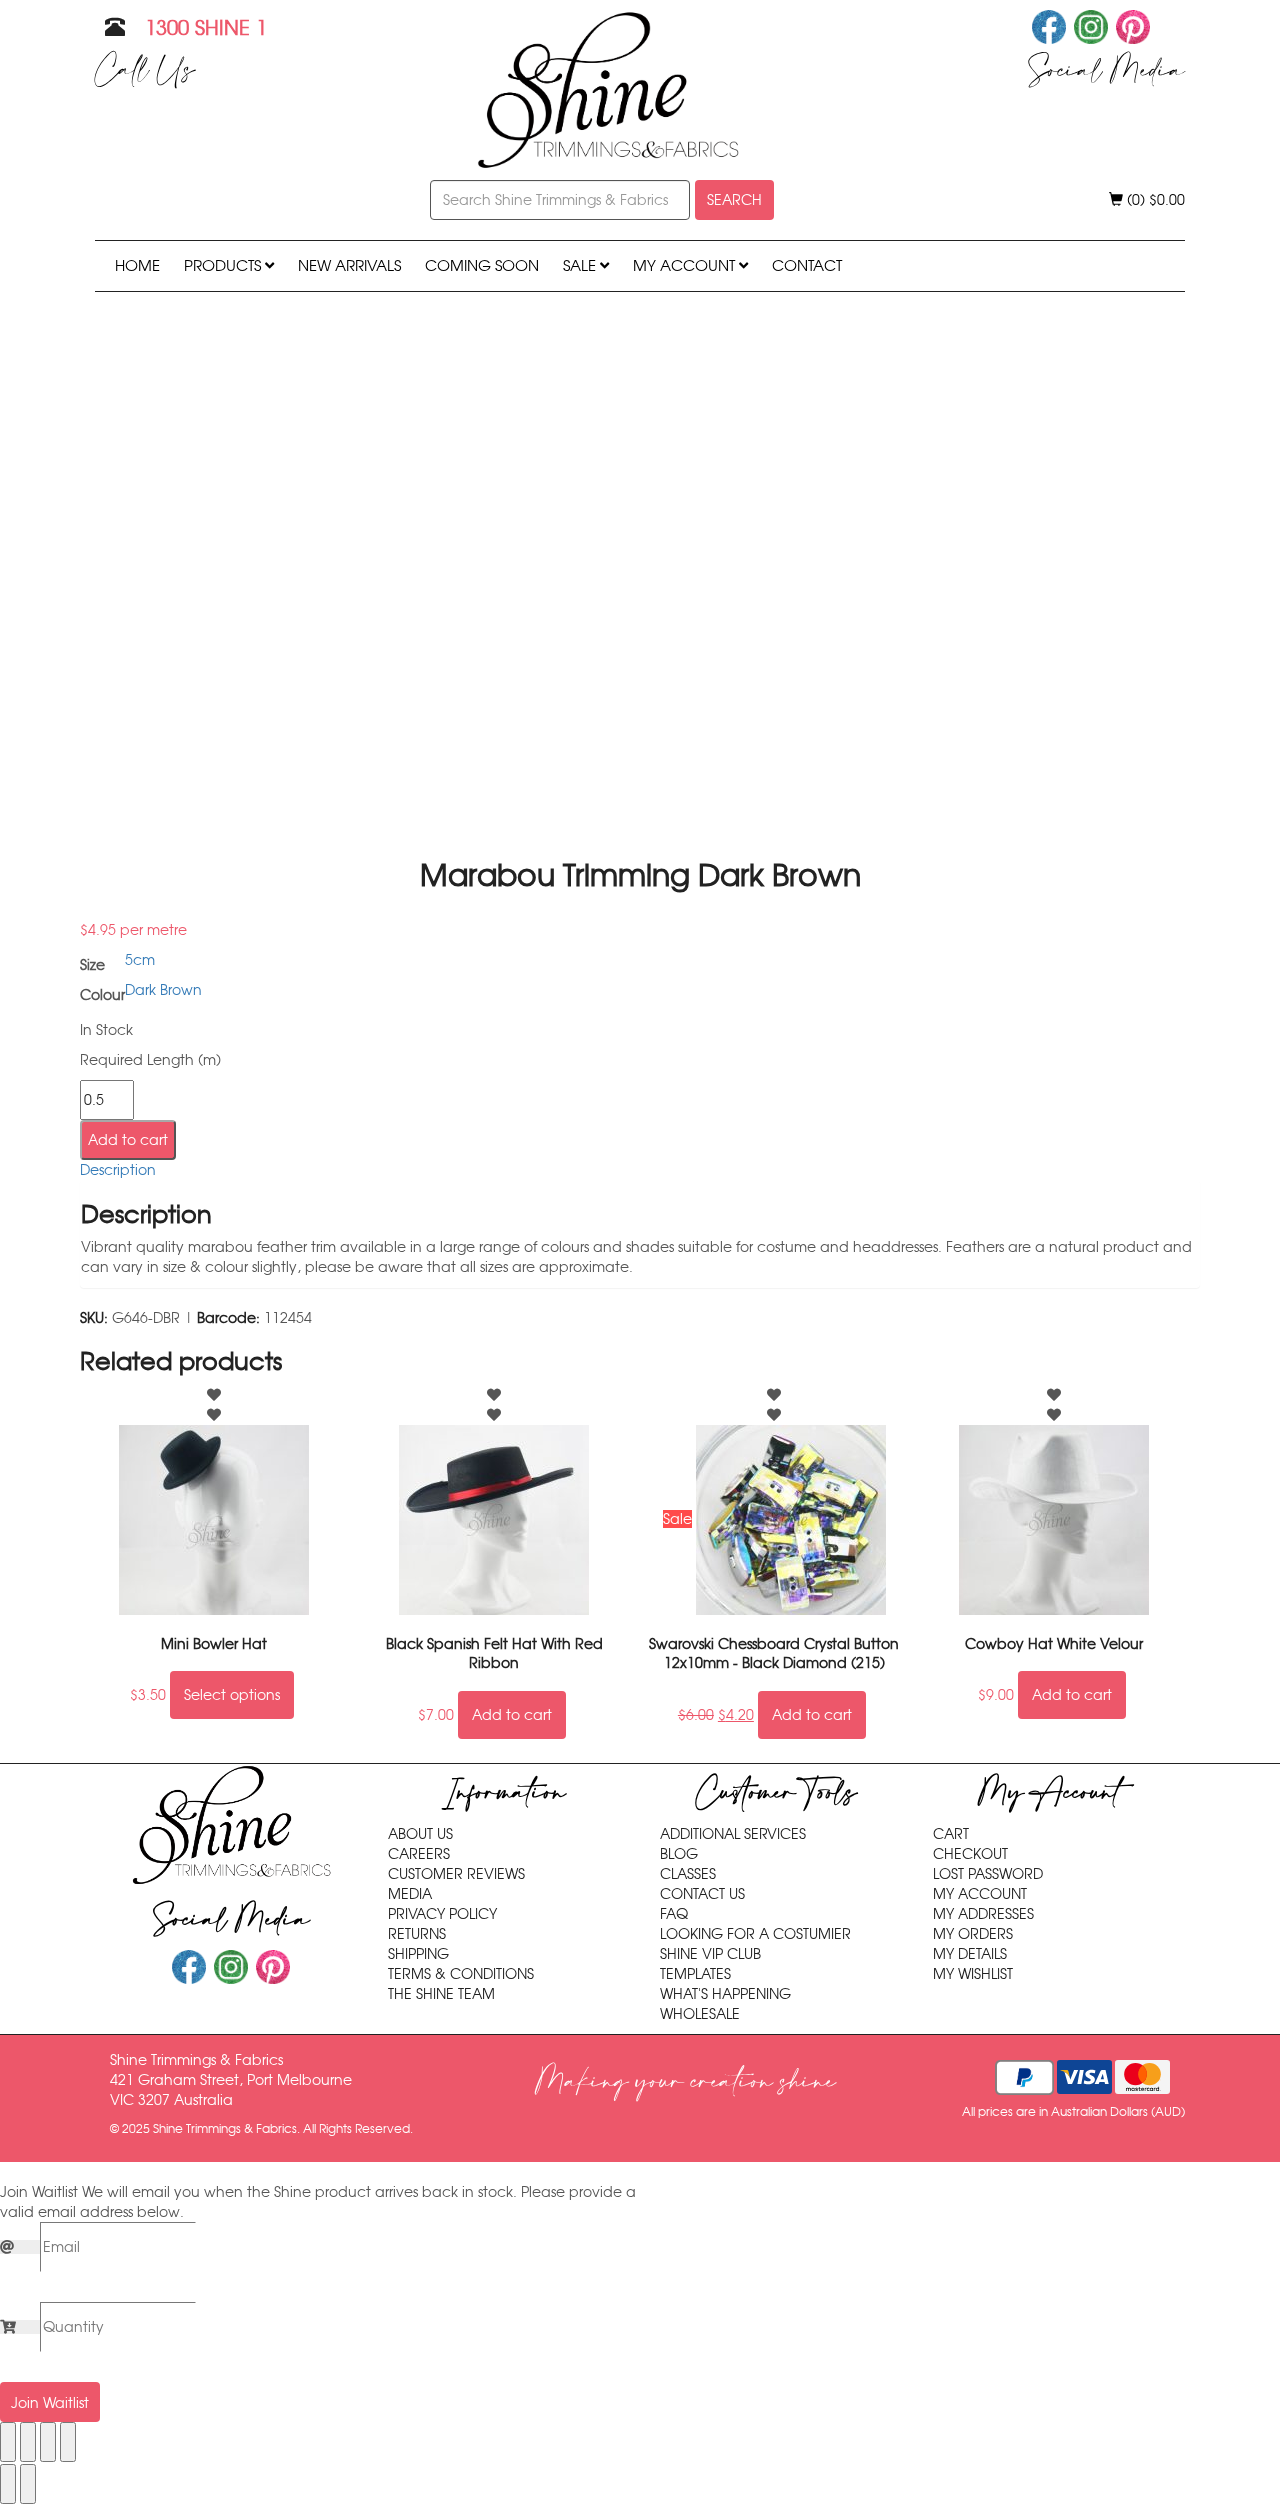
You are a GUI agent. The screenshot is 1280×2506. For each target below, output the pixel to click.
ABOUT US (420, 1834)
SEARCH (734, 200)
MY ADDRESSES (983, 1914)
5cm (140, 960)
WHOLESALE (700, 2014)
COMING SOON (482, 265)
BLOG (679, 1854)
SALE (581, 265)
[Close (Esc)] (68, 2442)
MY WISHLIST (973, 1974)
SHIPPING (418, 1954)
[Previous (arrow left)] (8, 2484)
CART (951, 1834)
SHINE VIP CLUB (710, 1954)
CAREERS (419, 1854)
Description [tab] (118, 1170)
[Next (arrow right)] (28, 2484)
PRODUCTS (224, 265)
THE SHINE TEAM (441, 1994)
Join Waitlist (50, 2403)
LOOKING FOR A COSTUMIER (755, 1934)
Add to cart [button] (512, 1715)
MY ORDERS (973, 1934)
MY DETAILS (970, 1954)
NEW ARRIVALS (349, 265)
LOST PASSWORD (988, 1874)
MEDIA (410, 1894)
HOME (137, 265)
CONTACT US (702, 1894)
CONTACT (807, 265)
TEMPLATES (695, 1974)
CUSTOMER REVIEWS (456, 1874)
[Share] (48, 2442)
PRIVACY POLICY (442, 1914)
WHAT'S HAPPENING (725, 1994)
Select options (232, 1695)
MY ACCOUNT (686, 265)
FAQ (674, 1914)
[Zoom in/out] (8, 2442)
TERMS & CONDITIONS (461, 1974)
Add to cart (128, 1140)
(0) (1154, 200)
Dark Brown (163, 990)
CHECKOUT (970, 1854)
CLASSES (688, 1874)
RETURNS (417, 1934)
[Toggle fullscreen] (28, 2442)
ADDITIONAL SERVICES (733, 1834)
